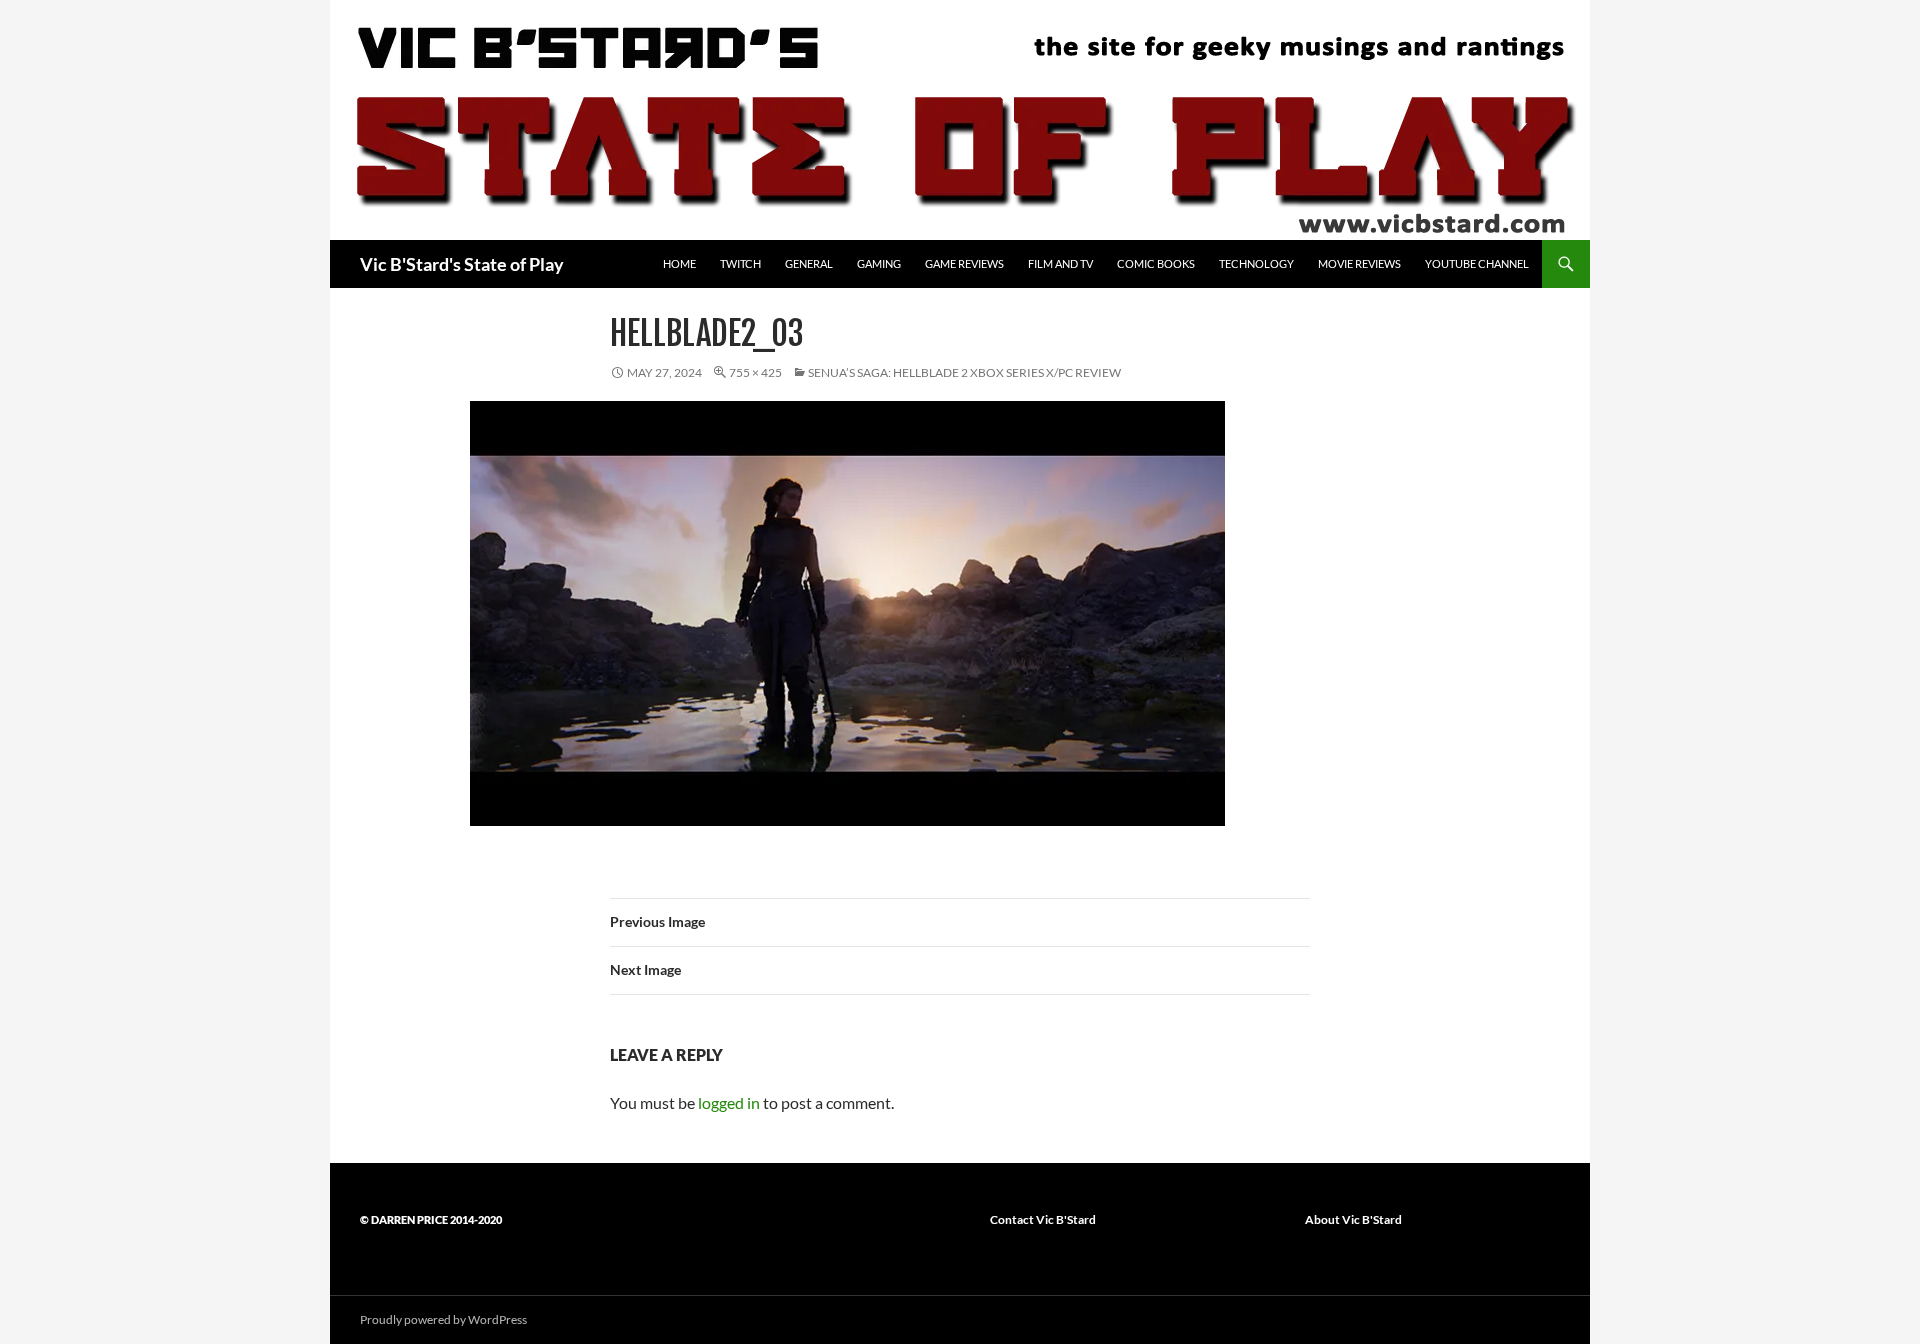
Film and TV (1060, 263)
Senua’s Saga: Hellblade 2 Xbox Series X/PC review (964, 372)
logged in (729, 1102)
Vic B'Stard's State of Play (462, 264)
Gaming (879, 263)
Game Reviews (964, 263)
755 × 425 (755, 372)
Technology (1256, 263)
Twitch (740, 263)
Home (679, 263)
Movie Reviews (1359, 263)
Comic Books (1156, 263)
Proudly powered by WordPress (443, 1319)
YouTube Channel (1477, 263)
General (809, 263)
